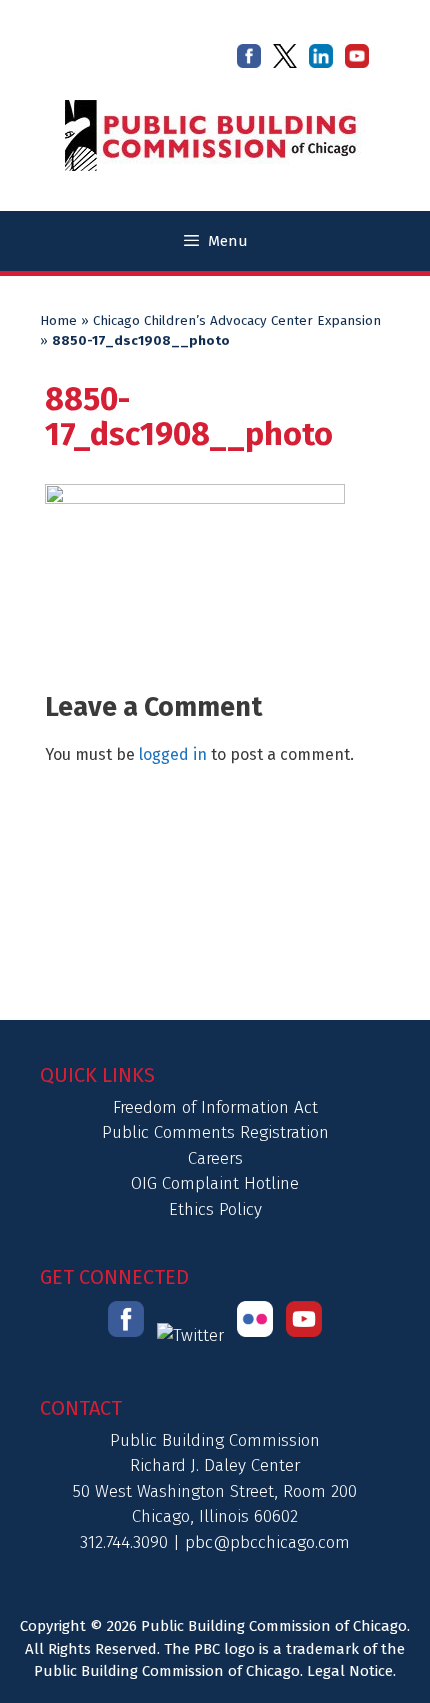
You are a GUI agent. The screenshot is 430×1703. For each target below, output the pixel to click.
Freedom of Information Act (215, 1107)
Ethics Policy (215, 1209)
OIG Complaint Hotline (215, 1183)
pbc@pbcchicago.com (267, 1542)
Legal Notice (350, 1671)
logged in (173, 754)
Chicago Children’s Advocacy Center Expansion (237, 321)
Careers (215, 1158)
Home (58, 321)
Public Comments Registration (215, 1132)
